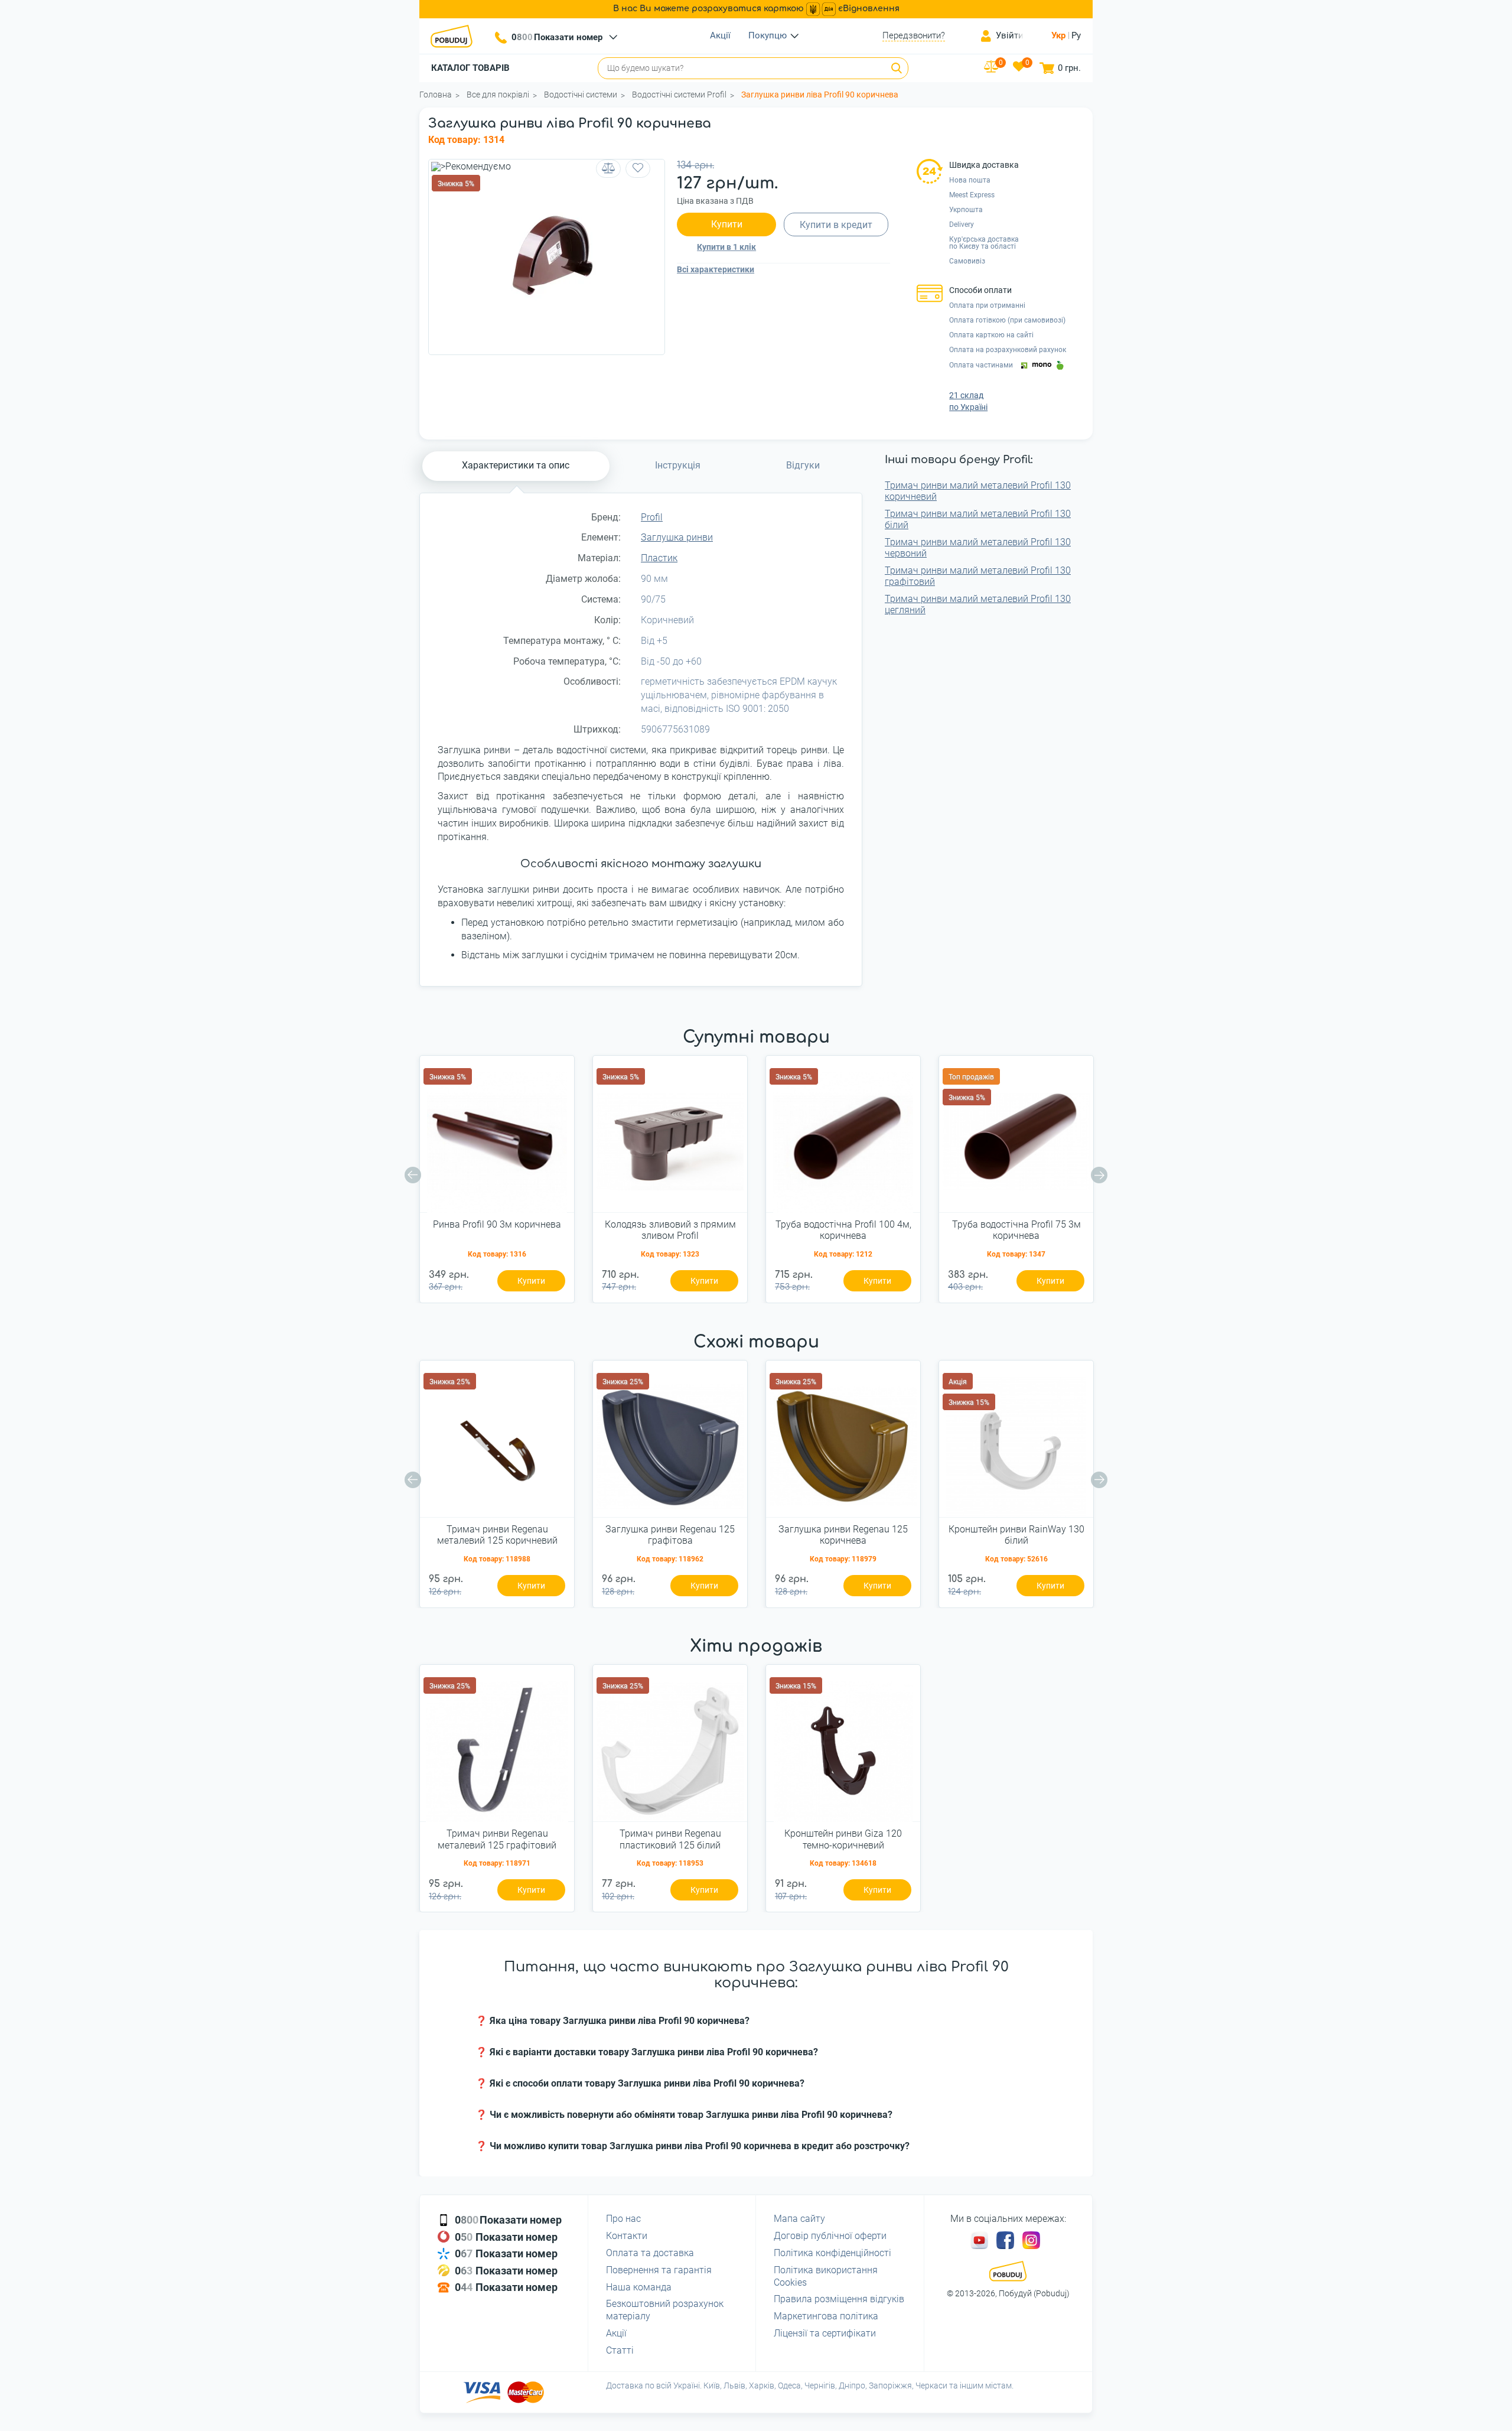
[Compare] (608, 169)
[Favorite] (638, 169)
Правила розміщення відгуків (839, 2299)
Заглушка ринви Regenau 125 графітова (670, 1535)
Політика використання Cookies (826, 2276)
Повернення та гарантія (659, 2270)
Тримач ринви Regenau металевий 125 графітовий (497, 1839)
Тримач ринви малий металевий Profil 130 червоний (978, 548)
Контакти (627, 2236)
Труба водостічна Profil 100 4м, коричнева (843, 1230)
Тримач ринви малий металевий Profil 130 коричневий (978, 491)
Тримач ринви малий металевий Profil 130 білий (978, 519)
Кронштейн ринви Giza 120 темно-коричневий (843, 1839)
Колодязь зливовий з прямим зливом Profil (670, 1230)
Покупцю (768, 35)
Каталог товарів (470, 68)
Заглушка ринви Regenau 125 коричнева (843, 1535)
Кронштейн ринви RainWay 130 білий (1016, 1535)
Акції (720, 35)
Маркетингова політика (826, 2316)
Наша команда (639, 2287)
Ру (1076, 35)
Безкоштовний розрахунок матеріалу (665, 2310)
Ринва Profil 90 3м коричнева (497, 1224)
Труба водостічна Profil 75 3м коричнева (1016, 1230)
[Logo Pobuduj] (455, 36)
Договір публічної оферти (830, 2236)
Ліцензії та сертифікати (825, 2333)
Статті (620, 2350)
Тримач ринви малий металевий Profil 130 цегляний (978, 604)
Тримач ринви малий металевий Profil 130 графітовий (978, 576)
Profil (652, 517)
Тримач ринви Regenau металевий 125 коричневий (497, 1535)
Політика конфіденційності (832, 2253)
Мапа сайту (799, 2219)
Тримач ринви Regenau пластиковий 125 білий (670, 1839)
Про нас (623, 2219)
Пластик (659, 558)
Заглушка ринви (677, 537)
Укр (1058, 35)
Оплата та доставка (650, 2253)
